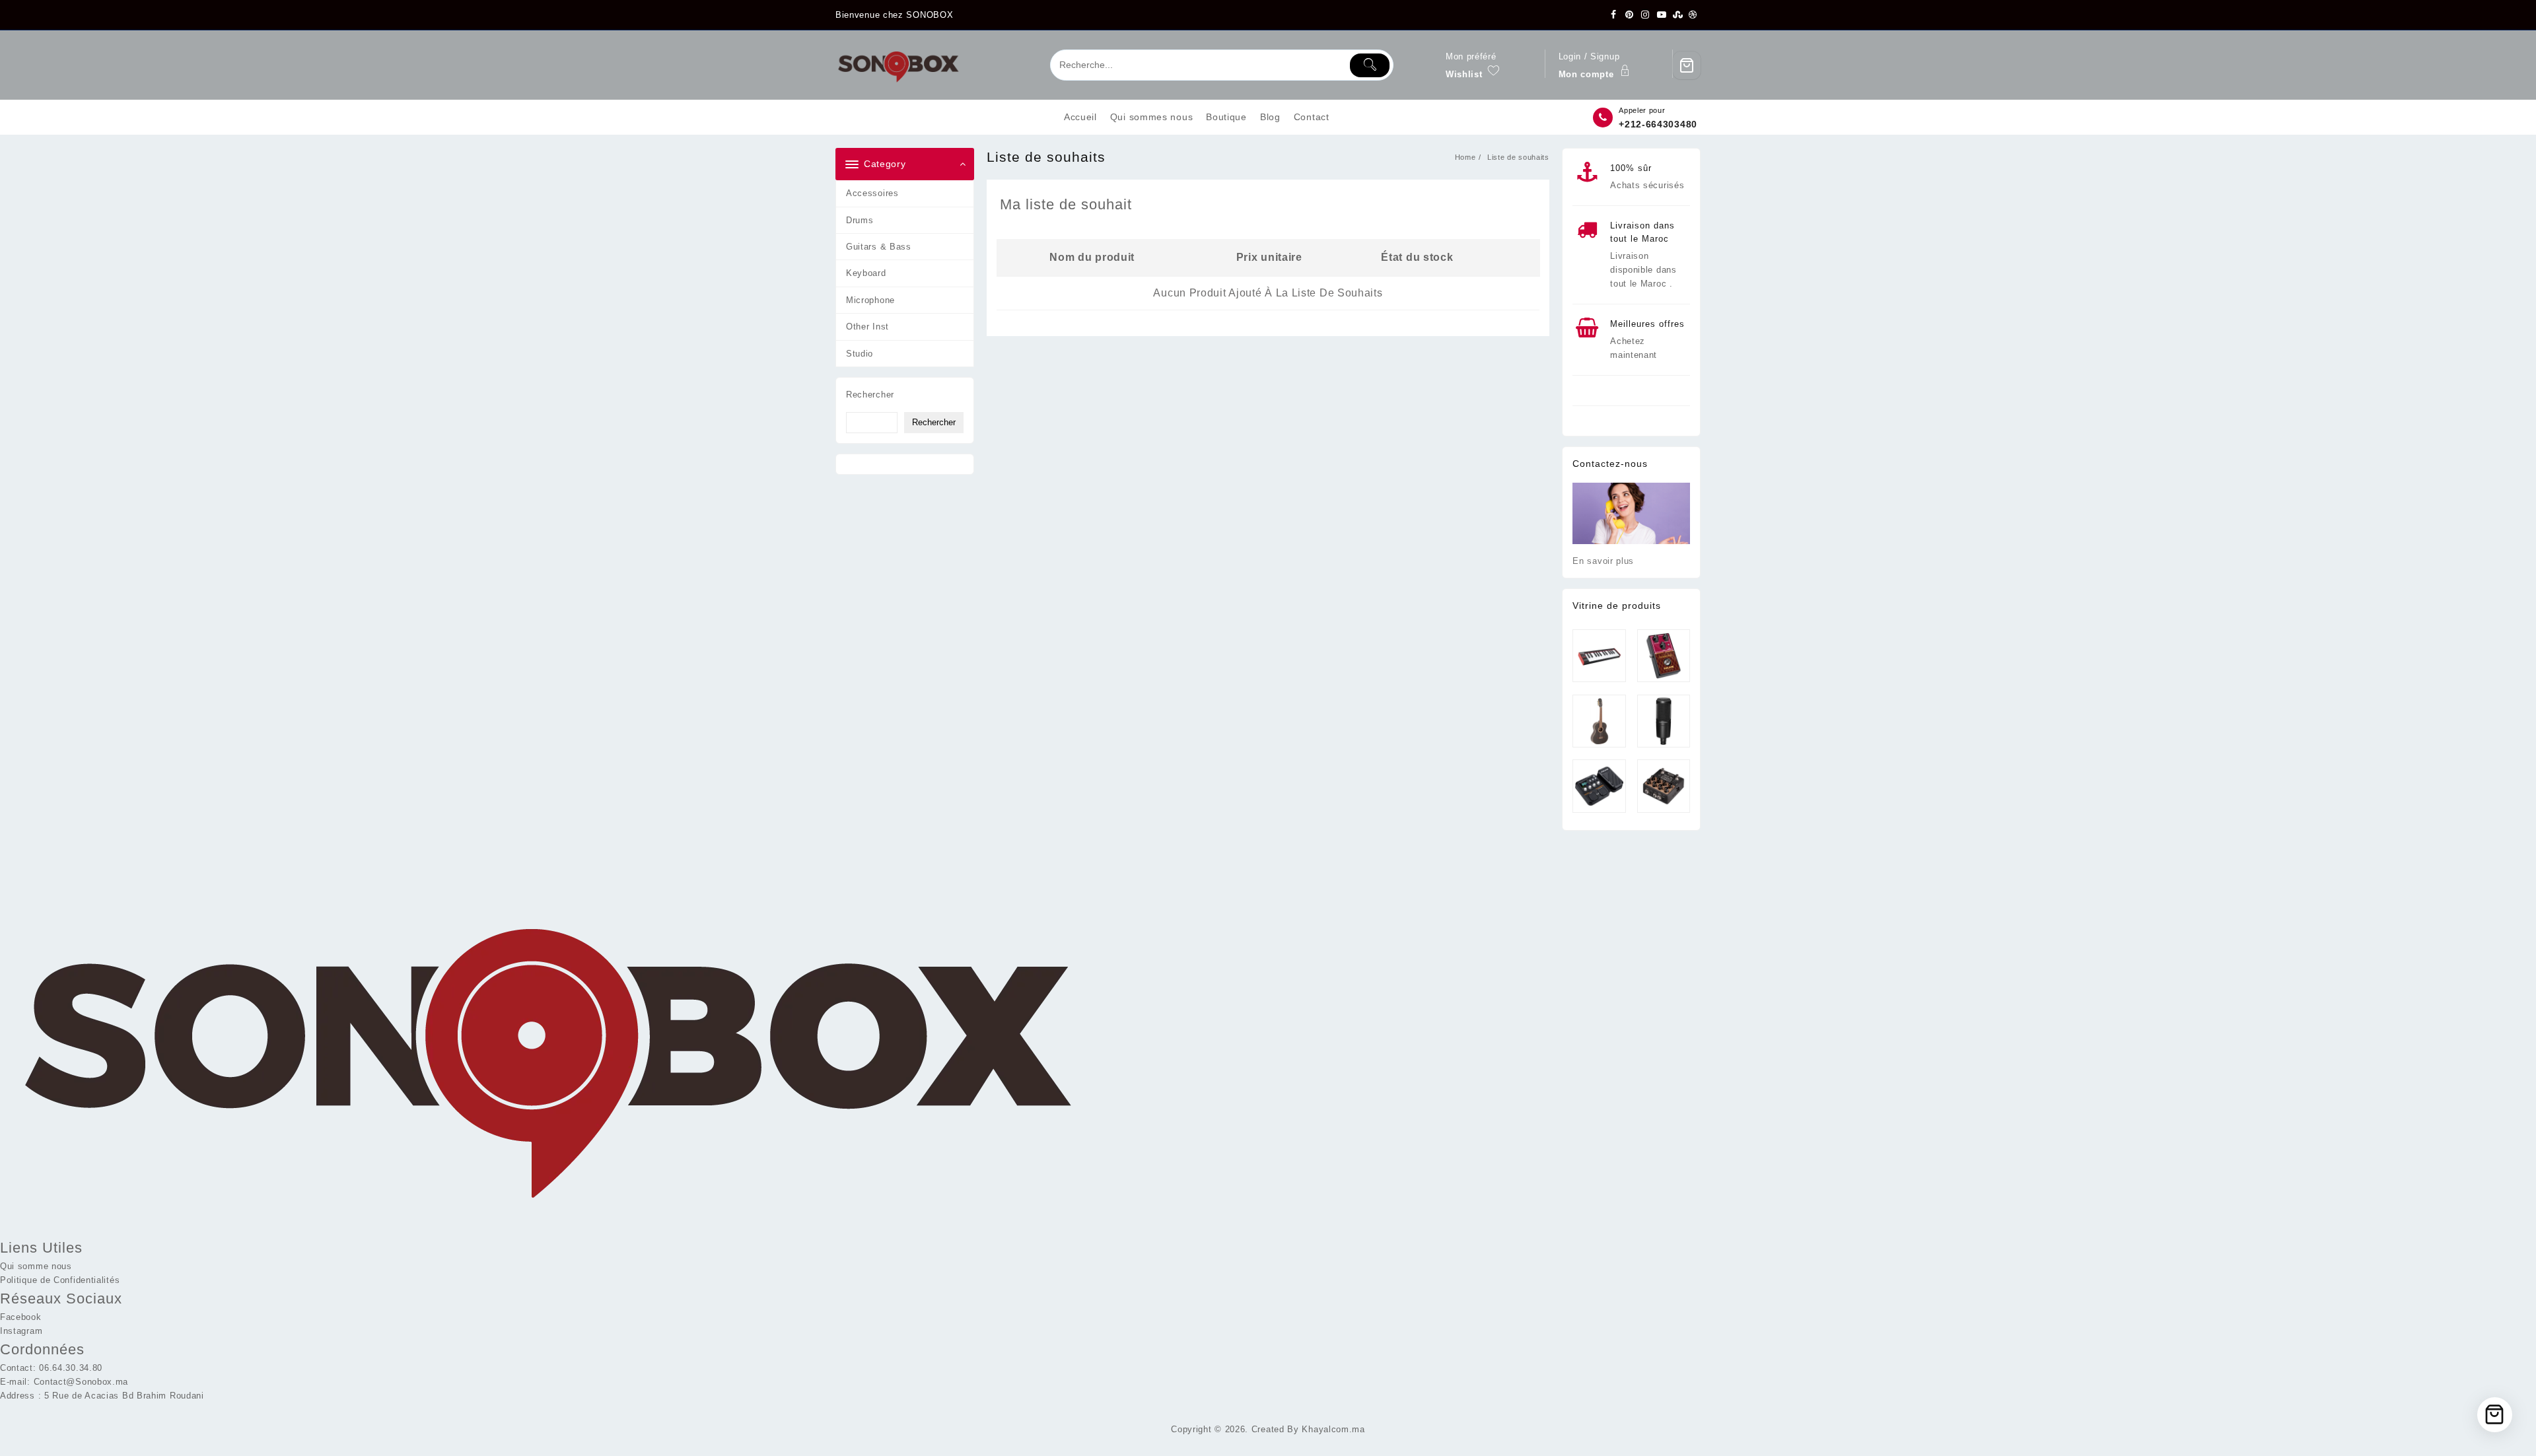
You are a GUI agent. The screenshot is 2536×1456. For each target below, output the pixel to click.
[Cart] (1687, 65)
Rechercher (870, 395)
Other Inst (867, 327)
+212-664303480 (1658, 124)
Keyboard (866, 273)
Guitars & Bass (879, 247)
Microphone (870, 300)
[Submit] (1370, 65)
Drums (860, 220)
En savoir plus (1603, 561)
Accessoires (872, 193)
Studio (860, 354)
